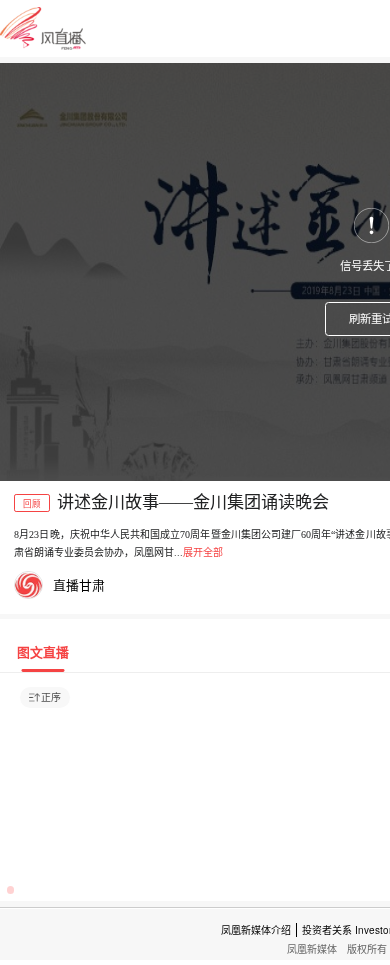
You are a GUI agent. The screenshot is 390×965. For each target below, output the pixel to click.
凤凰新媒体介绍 (256, 930)
